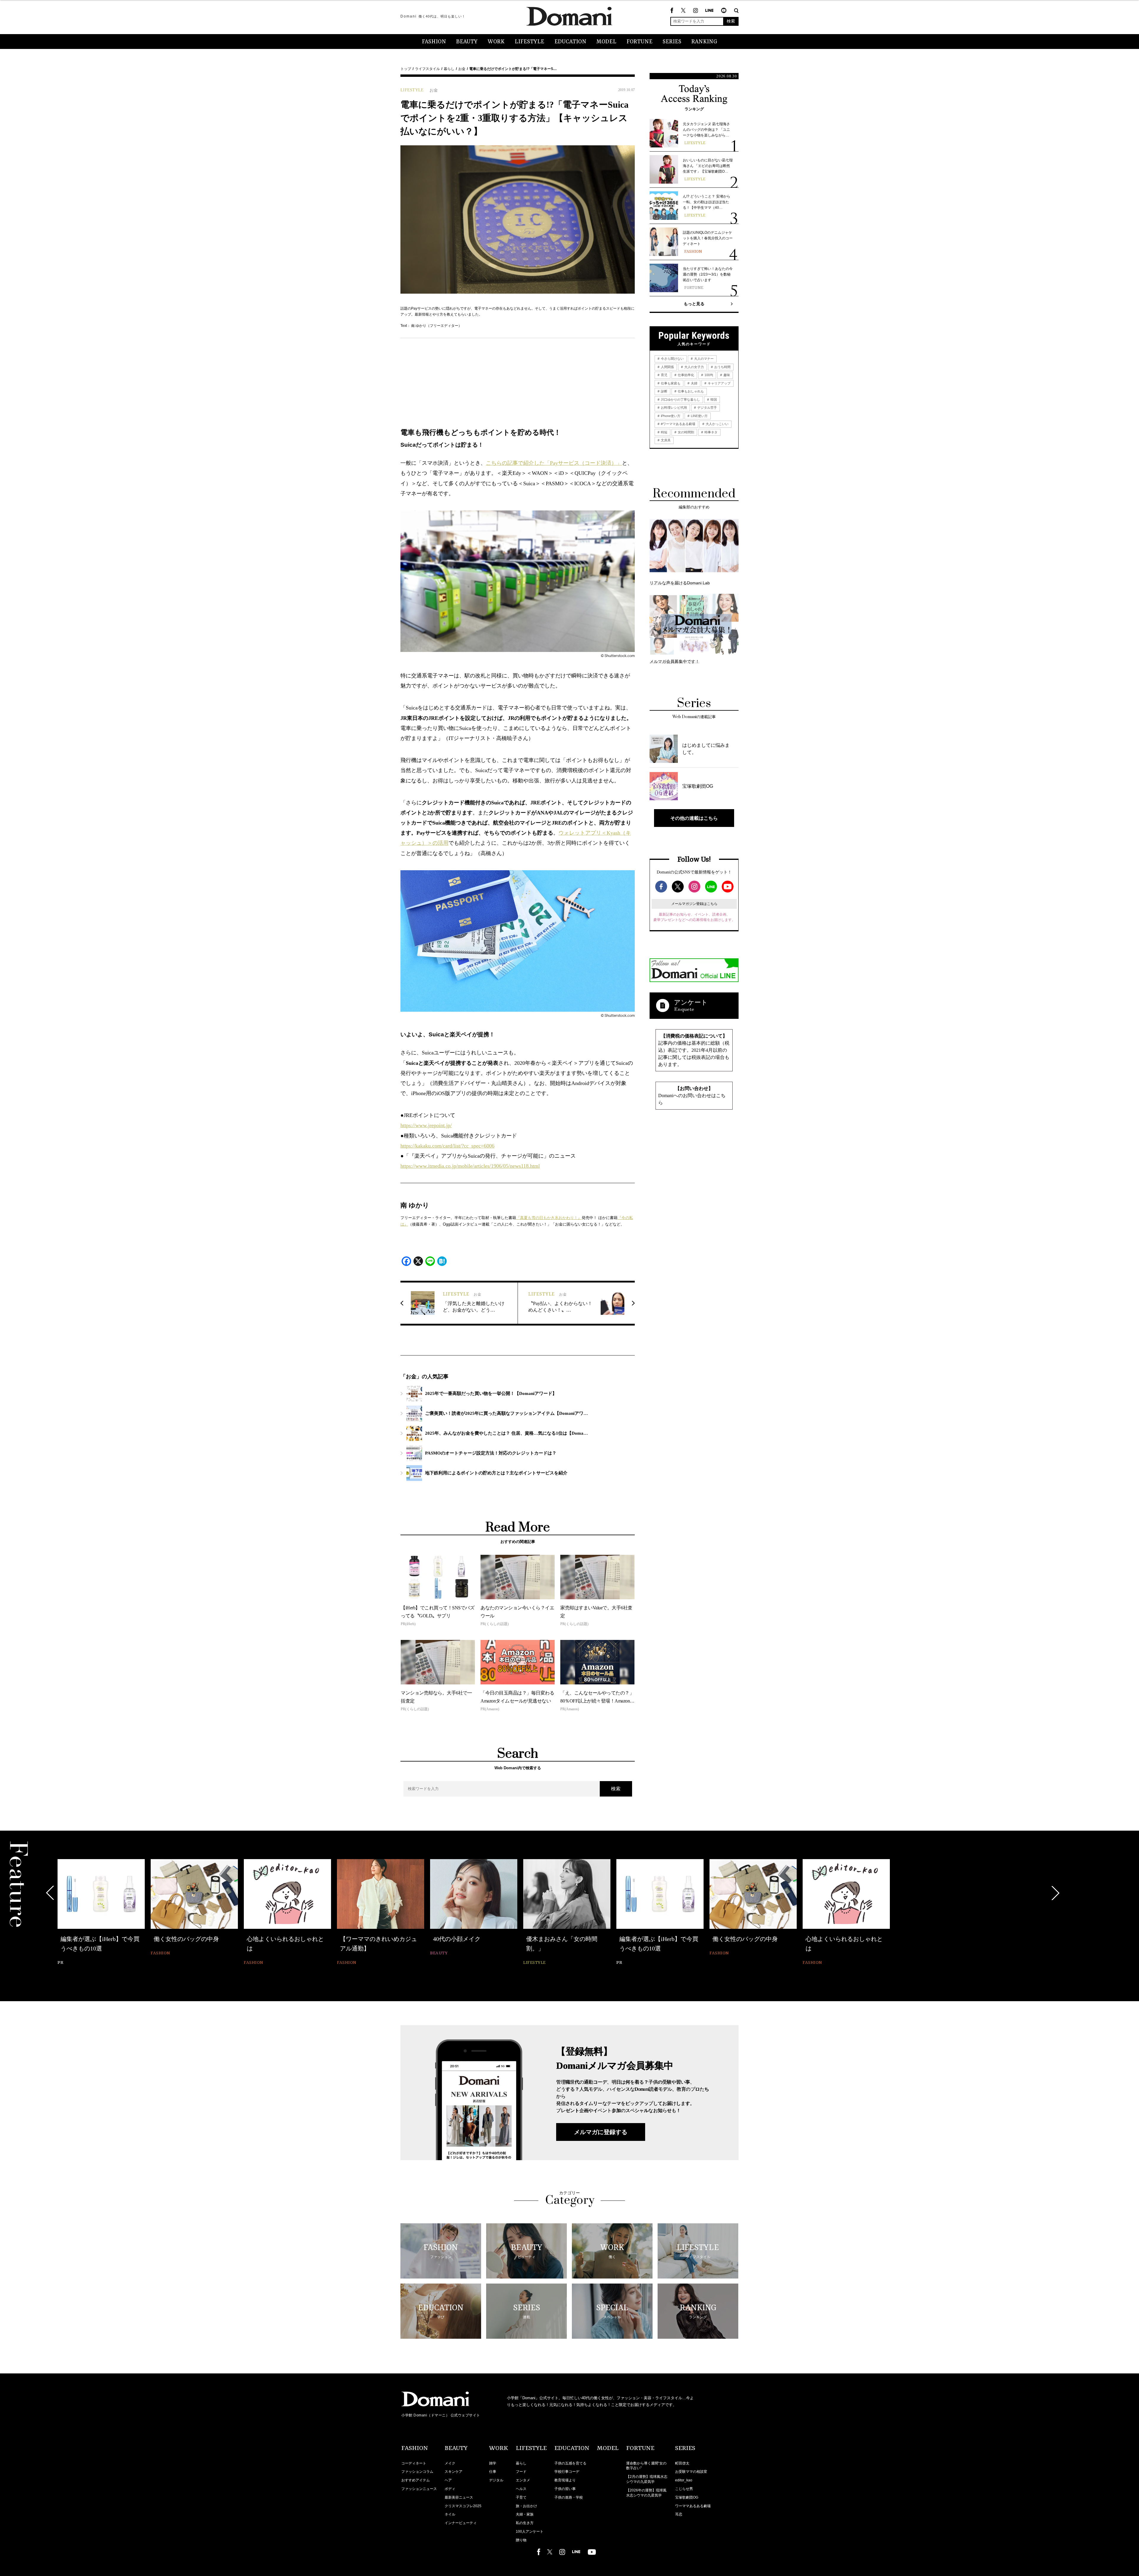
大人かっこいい (717, 424)
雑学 (493, 2463)
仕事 (493, 2472)
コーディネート (414, 2463)
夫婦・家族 (525, 2514)
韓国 (713, 400)
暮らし (449, 69)
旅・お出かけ (526, 2506)
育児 (664, 375)
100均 (708, 375)
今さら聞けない (672, 359)
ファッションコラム (417, 2472)
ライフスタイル (427, 69)
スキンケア (454, 2472)
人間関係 (667, 367)
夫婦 (694, 383)
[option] (101, 1913)
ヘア (448, 2480)
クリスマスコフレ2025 (463, 2506)
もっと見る (694, 304)
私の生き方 (525, 2523)
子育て (521, 2497)
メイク (450, 2463)
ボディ (450, 2489)
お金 (462, 69)
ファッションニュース (419, 2489)
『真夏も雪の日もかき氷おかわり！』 (549, 1218)
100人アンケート (530, 2532)
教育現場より (565, 2480)
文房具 (665, 440)
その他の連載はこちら (694, 818)
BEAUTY (467, 42)
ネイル (450, 2514)
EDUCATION (570, 42)
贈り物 (521, 2540)
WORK (496, 42)
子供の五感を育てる (570, 2463)
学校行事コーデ (567, 2472)
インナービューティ (461, 2523)
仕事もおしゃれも (690, 391)
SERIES (672, 42)
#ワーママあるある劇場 (678, 424)
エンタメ (523, 2480)
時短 (664, 432)
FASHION (434, 42)
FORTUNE (640, 42)
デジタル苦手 (707, 408)
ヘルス (521, 2489)
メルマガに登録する (601, 2132)
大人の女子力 (694, 367)
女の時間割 (685, 432)
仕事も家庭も (670, 383)
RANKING (704, 42)
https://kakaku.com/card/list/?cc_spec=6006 (447, 1146)
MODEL (606, 42)
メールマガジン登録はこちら (694, 904)
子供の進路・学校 (569, 2497)
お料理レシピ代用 (673, 408)
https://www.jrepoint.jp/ (426, 1125)
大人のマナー (703, 359)
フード (521, 2472)
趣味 (726, 375)
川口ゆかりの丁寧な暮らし (680, 400)
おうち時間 (722, 367)
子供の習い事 (565, 2489)
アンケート (691, 1002)
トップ (406, 69)
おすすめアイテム (416, 2480)
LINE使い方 (699, 416)
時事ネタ (711, 432)
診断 (664, 391)
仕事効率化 (685, 375)
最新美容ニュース (459, 2497)
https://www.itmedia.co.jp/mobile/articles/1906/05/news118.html (470, 1166)
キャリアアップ (719, 383)
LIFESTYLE (529, 42)
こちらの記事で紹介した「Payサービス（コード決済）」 (554, 463)
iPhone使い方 (670, 416)
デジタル (496, 2480)
